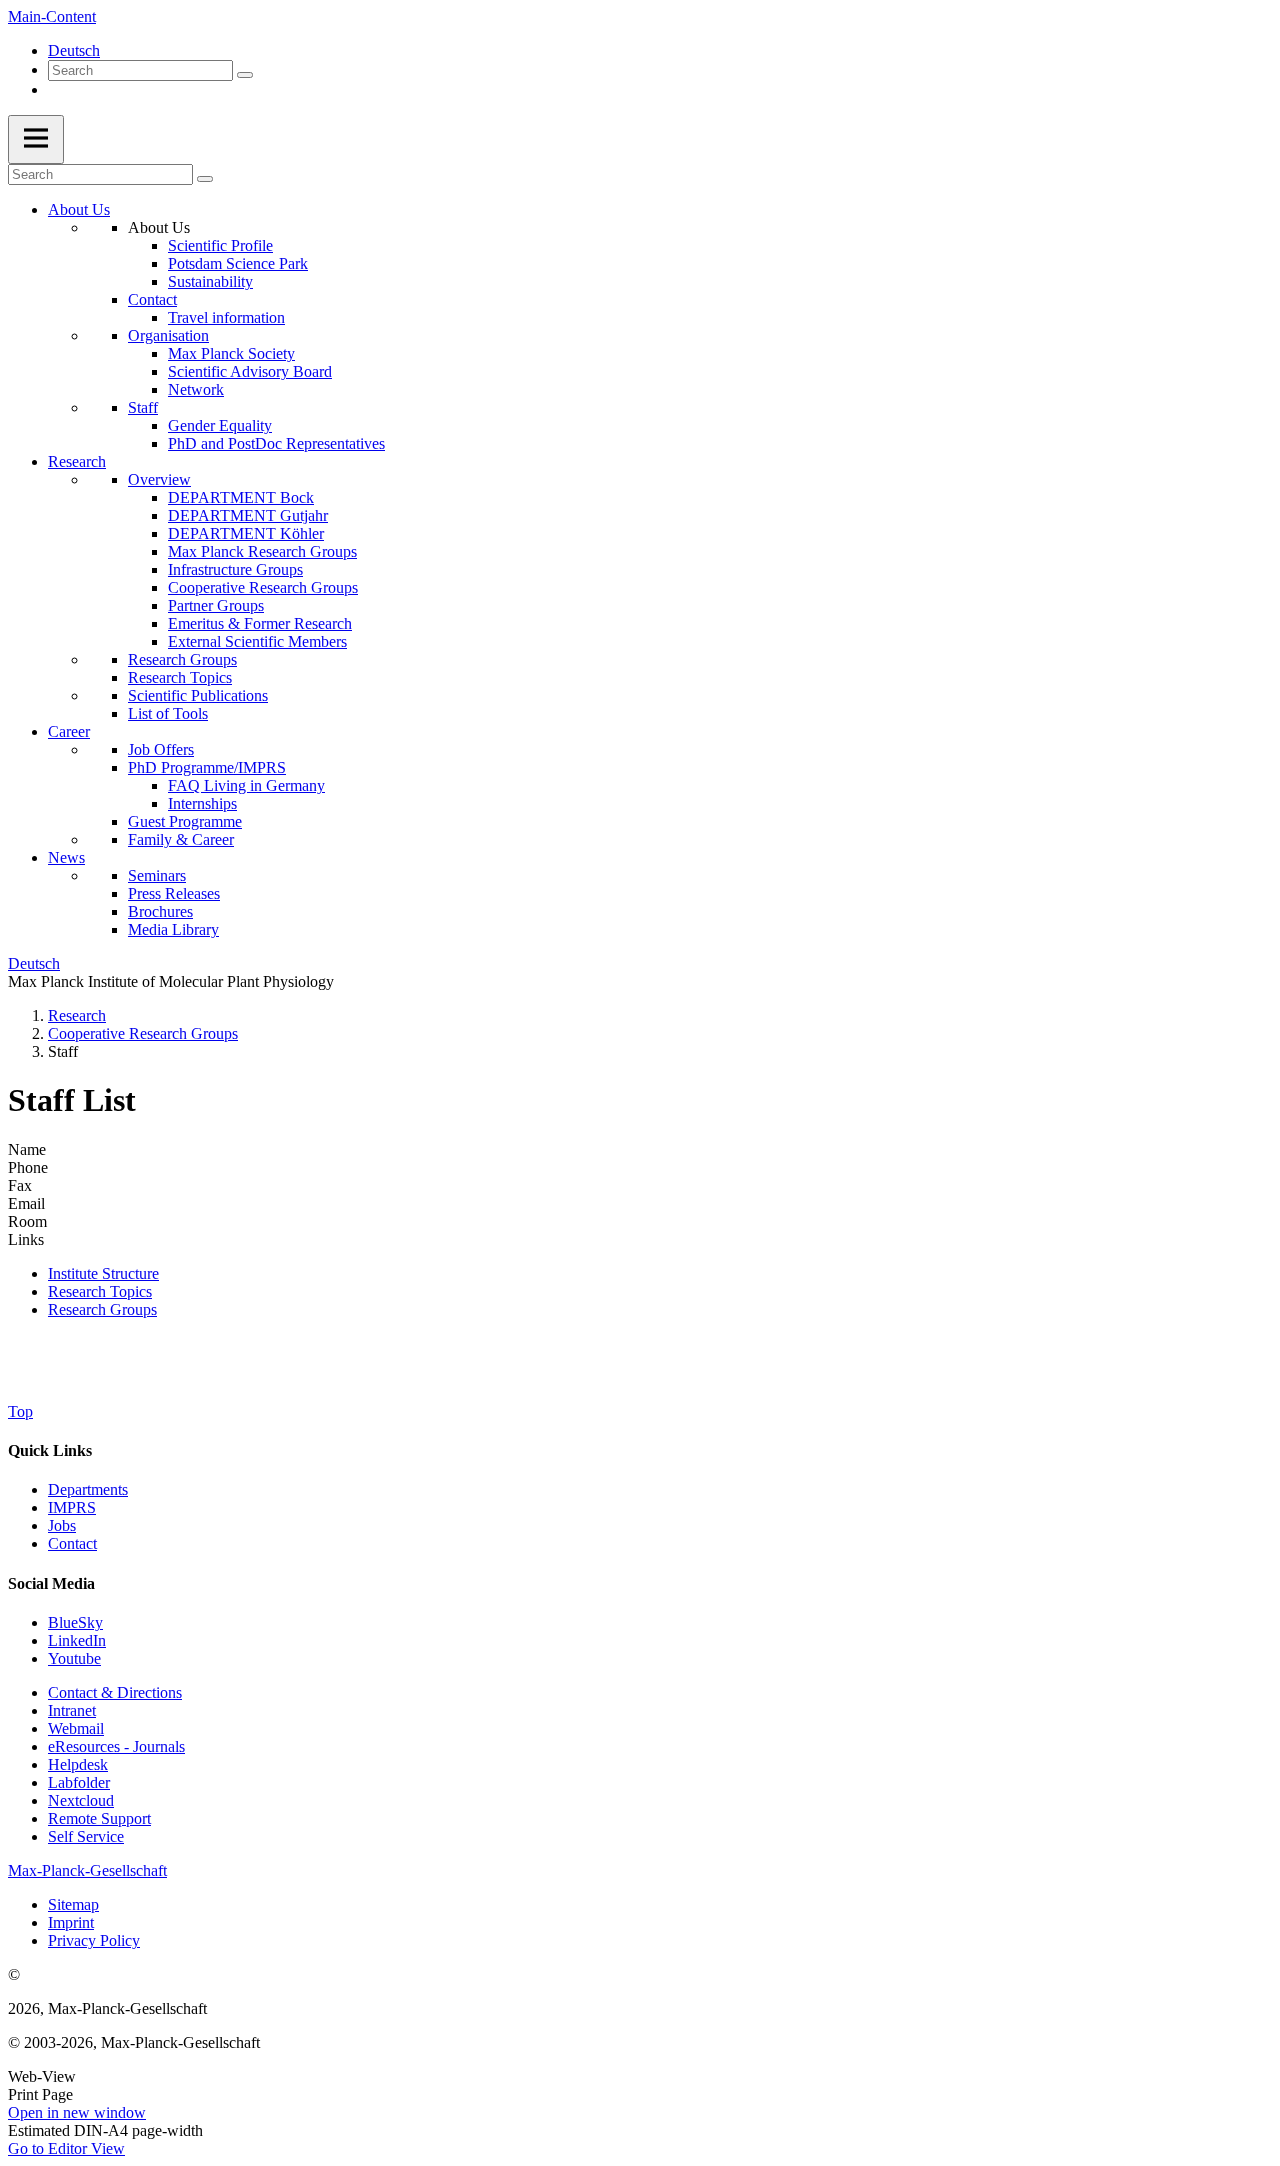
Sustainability (210, 281)
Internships (202, 803)
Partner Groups (216, 605)
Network (196, 389)
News (66, 857)
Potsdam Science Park (238, 263)
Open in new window (77, 2112)
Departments (88, 1489)
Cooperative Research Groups (263, 587)
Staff (143, 407)
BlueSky (75, 1622)
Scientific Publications (198, 695)
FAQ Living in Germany (246, 785)
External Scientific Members (257, 641)
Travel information (226, 317)
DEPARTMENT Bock (241, 497)
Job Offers (161, 749)
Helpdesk (78, 1764)
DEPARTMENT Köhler (246, 533)
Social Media (51, 1583)
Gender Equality (220, 425)
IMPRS (72, 1507)
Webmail (76, 1728)
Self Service (86, 1836)
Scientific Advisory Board (250, 371)
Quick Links (50, 1450)
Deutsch (74, 50)
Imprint (71, 1922)
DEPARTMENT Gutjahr (248, 515)
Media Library (173, 929)
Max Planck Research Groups (262, 551)
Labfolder (79, 1782)
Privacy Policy (94, 1940)
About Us (79, 209)
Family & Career (181, 839)
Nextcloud (81, 1800)
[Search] (245, 75)
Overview (159, 479)
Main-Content (52, 16)
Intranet (72, 1710)
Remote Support (99, 1818)
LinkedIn (77, 1640)
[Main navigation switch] (36, 139)
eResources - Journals (116, 1746)
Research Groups (182, 659)
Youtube (74, 1658)
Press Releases (174, 893)
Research (77, 461)
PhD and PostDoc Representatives (276, 443)
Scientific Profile (220, 245)
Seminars (157, 875)
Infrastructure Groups (235, 569)
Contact (152, 299)
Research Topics (180, 677)
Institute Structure (103, 1273)
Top (20, 1411)
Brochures (160, 911)
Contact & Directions (115, 1692)
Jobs (62, 1525)
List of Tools (168, 713)
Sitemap (73, 1904)
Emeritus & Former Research (260, 623)
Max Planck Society (231, 353)
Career (69, 731)
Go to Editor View (66, 2148)
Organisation (168, 335)
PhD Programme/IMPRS (207, 767)
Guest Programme (185, 821)
